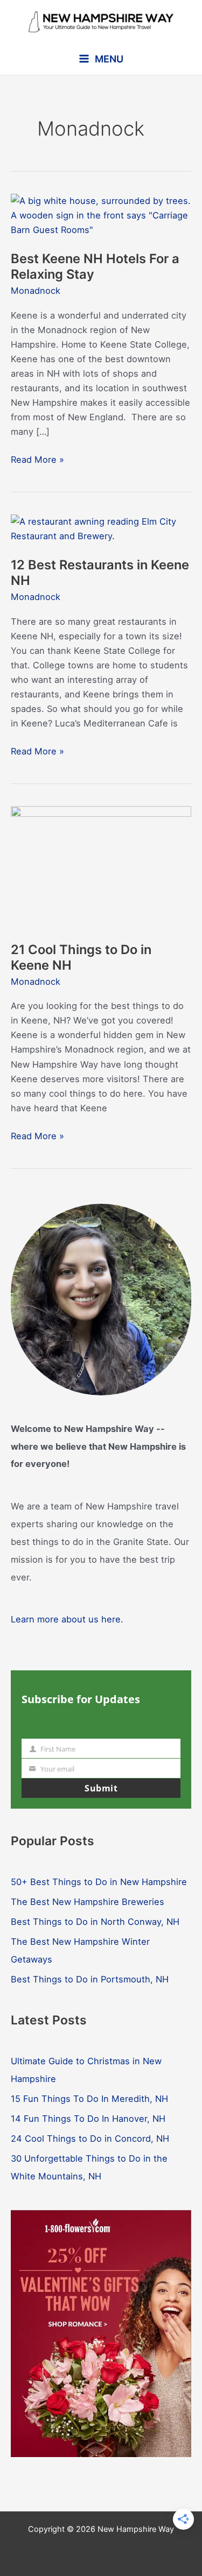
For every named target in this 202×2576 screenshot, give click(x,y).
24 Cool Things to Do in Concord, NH (90, 2139)
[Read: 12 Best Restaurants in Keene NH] (101, 528)
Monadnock (36, 291)
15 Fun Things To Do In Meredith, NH (89, 2099)
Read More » (37, 460)
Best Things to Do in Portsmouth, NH (90, 1979)
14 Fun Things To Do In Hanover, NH (88, 2119)
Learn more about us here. (67, 1619)
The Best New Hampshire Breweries (88, 1902)
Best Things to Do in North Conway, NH (95, 1922)
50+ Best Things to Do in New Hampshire (99, 1882)
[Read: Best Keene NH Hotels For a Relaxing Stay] (101, 215)
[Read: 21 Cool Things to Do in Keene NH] (101, 866)
